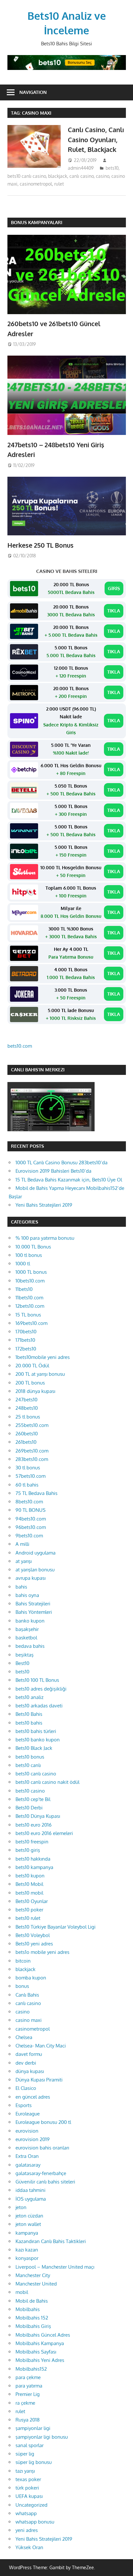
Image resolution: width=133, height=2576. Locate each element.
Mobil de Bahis (32, 2301)
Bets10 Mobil (29, 1884)
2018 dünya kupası (35, 1391)
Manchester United (36, 2284)
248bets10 (27, 1408)
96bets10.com (31, 1527)
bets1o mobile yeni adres (42, 1952)
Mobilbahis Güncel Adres (43, 2335)
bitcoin (23, 1961)
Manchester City (33, 2275)
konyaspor (27, 2258)
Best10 (22, 1663)
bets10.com (20, 1046)
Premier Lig (28, 2394)
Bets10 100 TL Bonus (37, 1680)
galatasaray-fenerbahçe (41, 2173)
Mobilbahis (28, 2309)
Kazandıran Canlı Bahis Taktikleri (51, 2241)
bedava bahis (30, 1646)
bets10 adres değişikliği (41, 1689)
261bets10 (26, 1442)
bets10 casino (30, 1791)
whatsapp (26, 2513)
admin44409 (81, 168)
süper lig (25, 2454)
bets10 (112, 168)
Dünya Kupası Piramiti (39, 2080)
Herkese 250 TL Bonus (41, 545)
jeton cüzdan (29, 2216)
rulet (59, 184)
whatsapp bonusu (35, 2522)
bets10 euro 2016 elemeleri (44, 1833)
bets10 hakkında (33, 1859)
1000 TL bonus (31, 1272)
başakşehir (27, 1629)
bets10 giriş (28, 1850)
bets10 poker (29, 1910)
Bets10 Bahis (29, 1714)
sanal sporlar (30, 2445)
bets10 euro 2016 (34, 1825)
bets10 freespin (32, 1842)
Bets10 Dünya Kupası (38, 1816)
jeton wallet (28, 2224)
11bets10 (24, 1289)
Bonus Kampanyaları (37, 222)
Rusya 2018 (28, 2420)
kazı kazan (27, 2250)
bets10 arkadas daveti (39, 1706)
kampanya (27, 2233)
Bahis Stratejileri (33, 1604)
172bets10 (26, 1349)
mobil (22, 2292)
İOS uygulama (31, 2199)
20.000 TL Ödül (32, 1366)
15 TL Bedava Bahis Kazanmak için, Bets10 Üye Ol (69, 1180)
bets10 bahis (29, 1723)
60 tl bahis (27, 1485)
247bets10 (26, 1400)
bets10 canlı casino (27, 176)
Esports (24, 2105)
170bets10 (26, 1332)
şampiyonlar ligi (33, 2428)
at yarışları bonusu (35, 1570)
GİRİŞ (114, 588)
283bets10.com (32, 1459)
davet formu (29, 2054)
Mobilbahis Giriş (33, 2326)
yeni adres (27, 2530)
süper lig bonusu (34, 2462)
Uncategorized (31, 2505)
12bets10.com (30, 1306)
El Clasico (26, 2088)
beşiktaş (25, 1655)
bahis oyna (27, 1595)
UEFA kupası (29, 2496)
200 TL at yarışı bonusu (40, 1374)
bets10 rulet (28, 1918)
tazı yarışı (25, 2471)
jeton (21, 2207)
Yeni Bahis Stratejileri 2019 (44, 1205)
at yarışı (24, 1561)
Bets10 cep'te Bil (33, 1799)
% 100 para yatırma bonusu (45, 1238)
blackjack (58, 176)
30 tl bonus (28, 1468)
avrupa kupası (31, 1578)
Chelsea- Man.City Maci (41, 2046)
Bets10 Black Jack (34, 1748)
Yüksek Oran (29, 2547)
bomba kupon (31, 1978)
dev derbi (26, 2063)
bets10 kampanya (34, 1867)
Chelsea (24, 2037)
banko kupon (30, 1621)
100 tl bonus (29, 1255)
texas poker (28, 2479)
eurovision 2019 (33, 2139)
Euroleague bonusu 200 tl (43, 2122)
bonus (22, 1986)
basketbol (26, 1638)
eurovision (27, 2131)
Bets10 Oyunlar (32, 1901)
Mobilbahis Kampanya (40, 2343)
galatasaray (28, 2165)
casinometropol (36, 184)
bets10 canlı (28, 1765)
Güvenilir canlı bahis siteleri (45, 2182)
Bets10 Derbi (29, 1808)
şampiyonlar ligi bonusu (42, 2437)
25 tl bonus (28, 1417)
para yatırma (29, 2386)
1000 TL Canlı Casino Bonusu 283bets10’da (61, 1163)
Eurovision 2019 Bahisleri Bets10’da (53, 1171)
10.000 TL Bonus (33, 1247)
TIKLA (114, 611)
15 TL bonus (28, 1315)
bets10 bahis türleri (36, 1731)
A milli (22, 1544)
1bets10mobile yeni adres (43, 1357)
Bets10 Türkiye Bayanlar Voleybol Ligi (56, 1927)
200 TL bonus (30, 1383)
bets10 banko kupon (38, 1740)
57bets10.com (31, 1476)
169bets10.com (31, 1323)
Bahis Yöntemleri (34, 1612)
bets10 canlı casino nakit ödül (47, 1782)
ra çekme (25, 2403)
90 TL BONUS (31, 1510)
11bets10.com (29, 1298)
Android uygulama (36, 1553)
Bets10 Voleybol (33, 1935)
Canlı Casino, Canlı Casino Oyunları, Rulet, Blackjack (96, 139)
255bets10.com (32, 1425)
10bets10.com (30, 1281)
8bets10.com (29, 1502)
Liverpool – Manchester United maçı (55, 2267)
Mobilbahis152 (31, 2369)
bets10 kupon (30, 1876)
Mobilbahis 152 (32, 2318)
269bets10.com (32, 1451)
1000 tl (23, 1264)
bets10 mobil (29, 1893)
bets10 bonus (30, 1757)
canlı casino (82, 176)
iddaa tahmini (31, 2190)
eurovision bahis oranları (42, 2148)
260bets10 (27, 1434)
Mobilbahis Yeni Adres (40, 2360)
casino (102, 176)
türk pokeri (27, 2488)
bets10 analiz (30, 1697)
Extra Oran (27, 2156)
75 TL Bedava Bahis (36, 1493)
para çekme (28, 2377)
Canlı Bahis (27, 1995)
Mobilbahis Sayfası (36, 2352)
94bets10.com (31, 1519)
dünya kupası (30, 2071)
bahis (21, 1587)
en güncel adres (33, 2097)
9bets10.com (29, 1536)
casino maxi (29, 2020)
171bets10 (25, 1340)
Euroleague (28, 2114)
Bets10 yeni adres (34, 1944)
